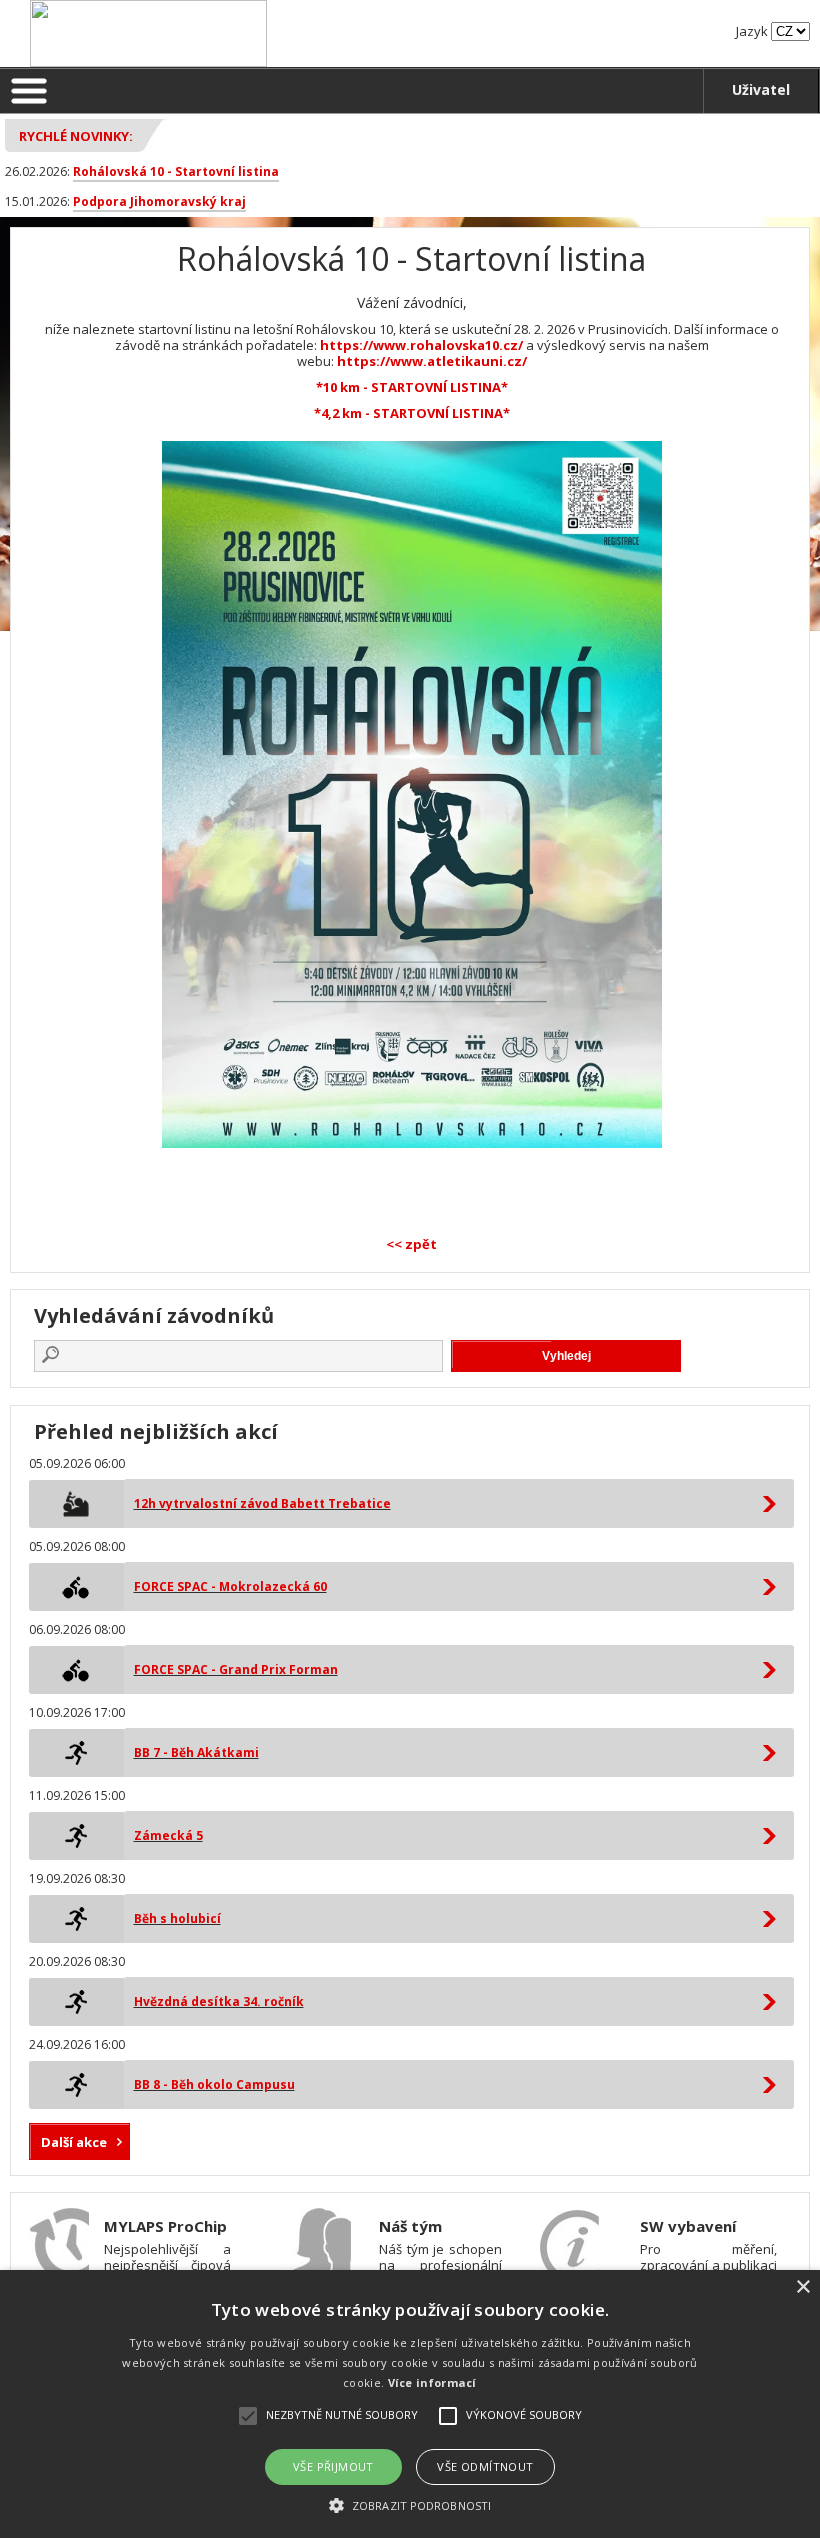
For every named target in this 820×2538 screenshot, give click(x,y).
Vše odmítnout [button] (485, 2466)
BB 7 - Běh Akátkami (196, 1752)
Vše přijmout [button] (333, 2466)
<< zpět (411, 1244)
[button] (410, 2504)
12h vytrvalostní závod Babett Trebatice (262, 1503)
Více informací (432, 2382)
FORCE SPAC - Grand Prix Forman (236, 1669)
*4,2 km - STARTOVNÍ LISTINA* (412, 413)
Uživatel (761, 89)
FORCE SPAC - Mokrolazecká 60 (230, 1586)
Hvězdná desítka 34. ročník (219, 2001)
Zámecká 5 (168, 1835)
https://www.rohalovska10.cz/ (421, 345)
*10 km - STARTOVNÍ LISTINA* (412, 387)
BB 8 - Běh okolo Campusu (214, 2084)
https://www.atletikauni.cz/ (432, 361)
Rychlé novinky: (76, 136)
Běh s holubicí (177, 1918)
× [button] (802, 2287)
